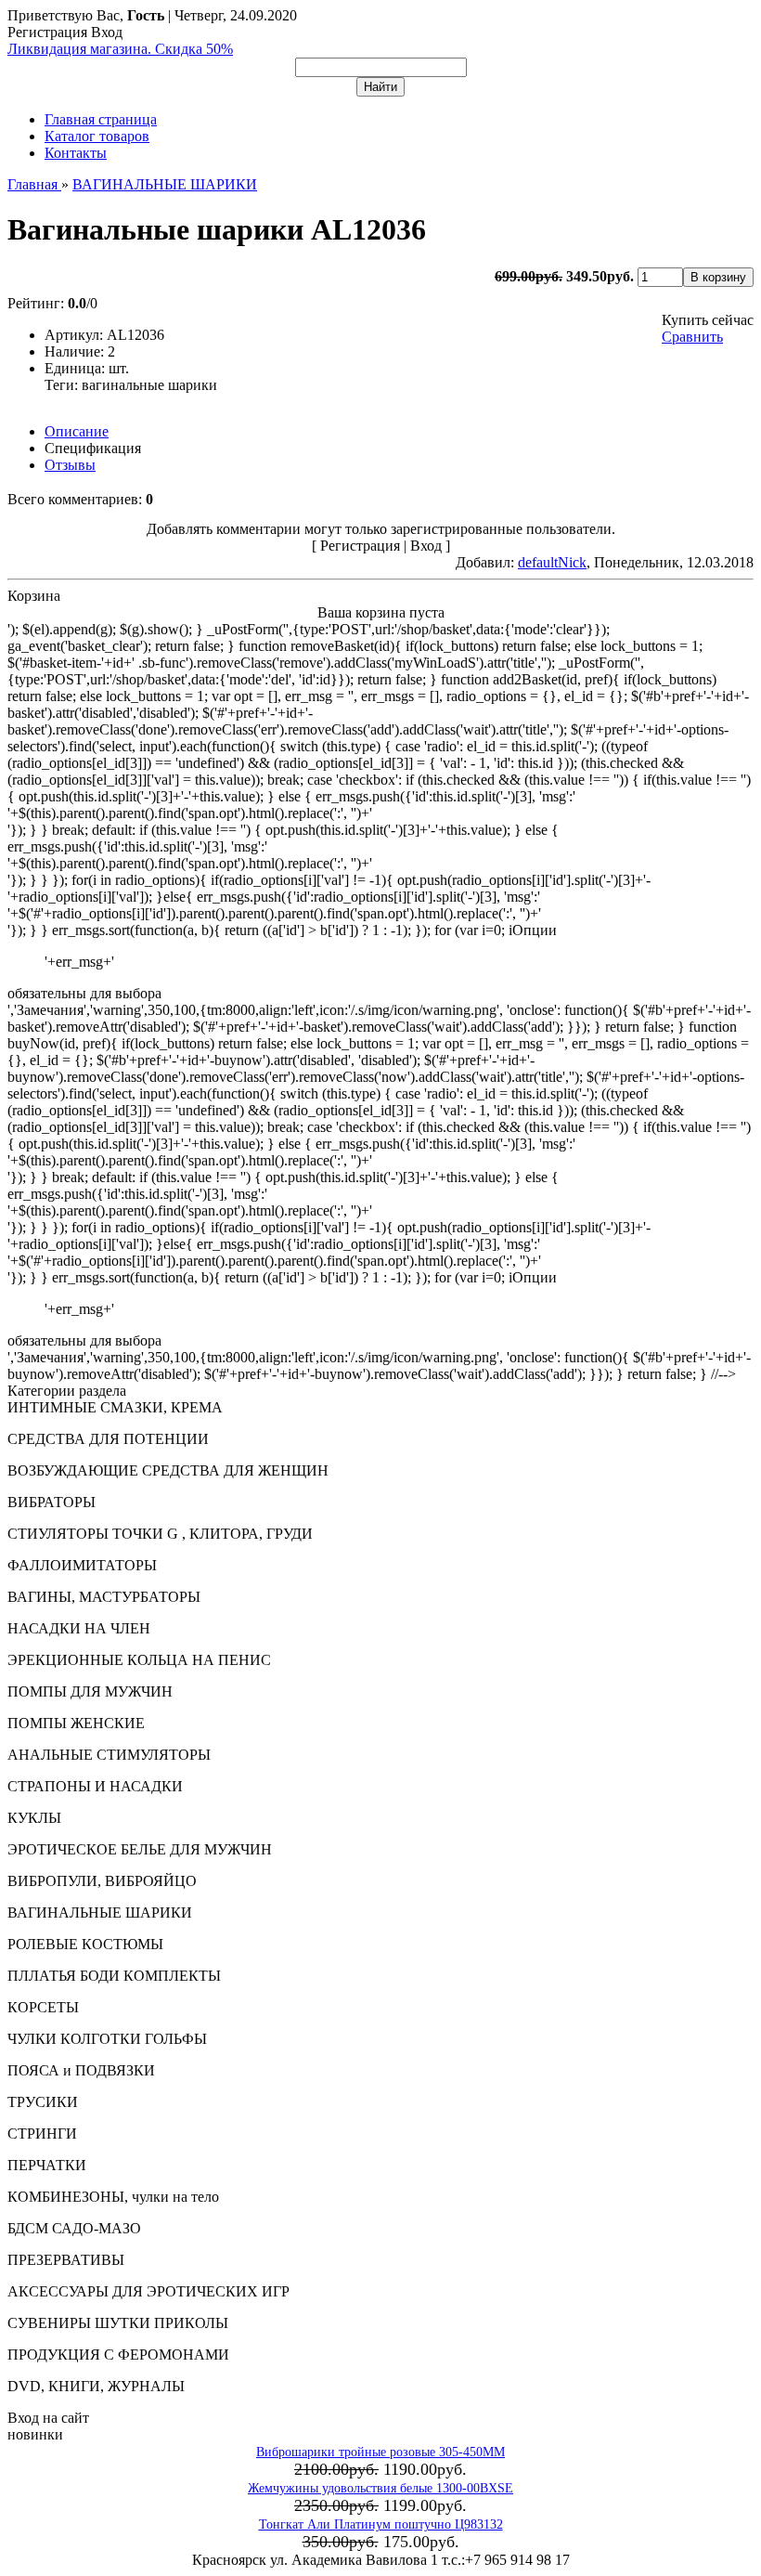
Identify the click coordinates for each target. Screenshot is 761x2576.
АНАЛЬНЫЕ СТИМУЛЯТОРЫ (109, 1755)
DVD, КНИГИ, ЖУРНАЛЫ (96, 2386)
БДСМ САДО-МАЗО (74, 2228)
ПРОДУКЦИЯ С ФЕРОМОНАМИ (118, 2355)
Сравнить (692, 337)
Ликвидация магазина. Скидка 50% (120, 49)
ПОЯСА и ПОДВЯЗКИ (81, 2070)
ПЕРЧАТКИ (47, 2165)
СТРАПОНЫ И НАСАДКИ (95, 1786)
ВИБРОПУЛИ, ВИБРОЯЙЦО (102, 1881)
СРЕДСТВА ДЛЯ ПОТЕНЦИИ (108, 1439)
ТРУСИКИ (43, 2102)
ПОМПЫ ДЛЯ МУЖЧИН (90, 1691)
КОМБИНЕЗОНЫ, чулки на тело (113, 2197)
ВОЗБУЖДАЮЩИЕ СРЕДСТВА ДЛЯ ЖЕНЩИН (168, 1470)
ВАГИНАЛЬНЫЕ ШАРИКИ (100, 1912)
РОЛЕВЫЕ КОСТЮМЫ (85, 1944)
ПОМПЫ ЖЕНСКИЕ (76, 1723)
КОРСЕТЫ (43, 2007)
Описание (77, 431)
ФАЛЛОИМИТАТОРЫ (82, 1565)
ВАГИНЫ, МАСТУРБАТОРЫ (104, 1597)
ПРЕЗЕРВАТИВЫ (66, 2260)
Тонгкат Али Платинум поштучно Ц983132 (381, 2524)
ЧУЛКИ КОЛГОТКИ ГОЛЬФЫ (107, 2039)
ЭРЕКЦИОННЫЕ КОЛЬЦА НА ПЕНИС (139, 1660)
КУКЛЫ (34, 1818)
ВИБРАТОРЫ (52, 1502)
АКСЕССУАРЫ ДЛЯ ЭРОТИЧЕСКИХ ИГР (148, 2291)
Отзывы (70, 465)
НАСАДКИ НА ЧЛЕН (79, 1628)
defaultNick (552, 562)
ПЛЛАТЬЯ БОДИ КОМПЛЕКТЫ (114, 1976)
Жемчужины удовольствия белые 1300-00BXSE (380, 2488)
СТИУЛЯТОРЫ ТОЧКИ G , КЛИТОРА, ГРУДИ (160, 1534)
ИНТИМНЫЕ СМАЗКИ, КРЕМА (115, 1407)
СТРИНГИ (42, 2134)
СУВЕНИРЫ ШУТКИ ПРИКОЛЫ (118, 2323)
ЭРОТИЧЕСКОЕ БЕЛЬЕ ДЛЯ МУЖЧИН (140, 1849)
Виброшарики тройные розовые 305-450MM (380, 2452)
